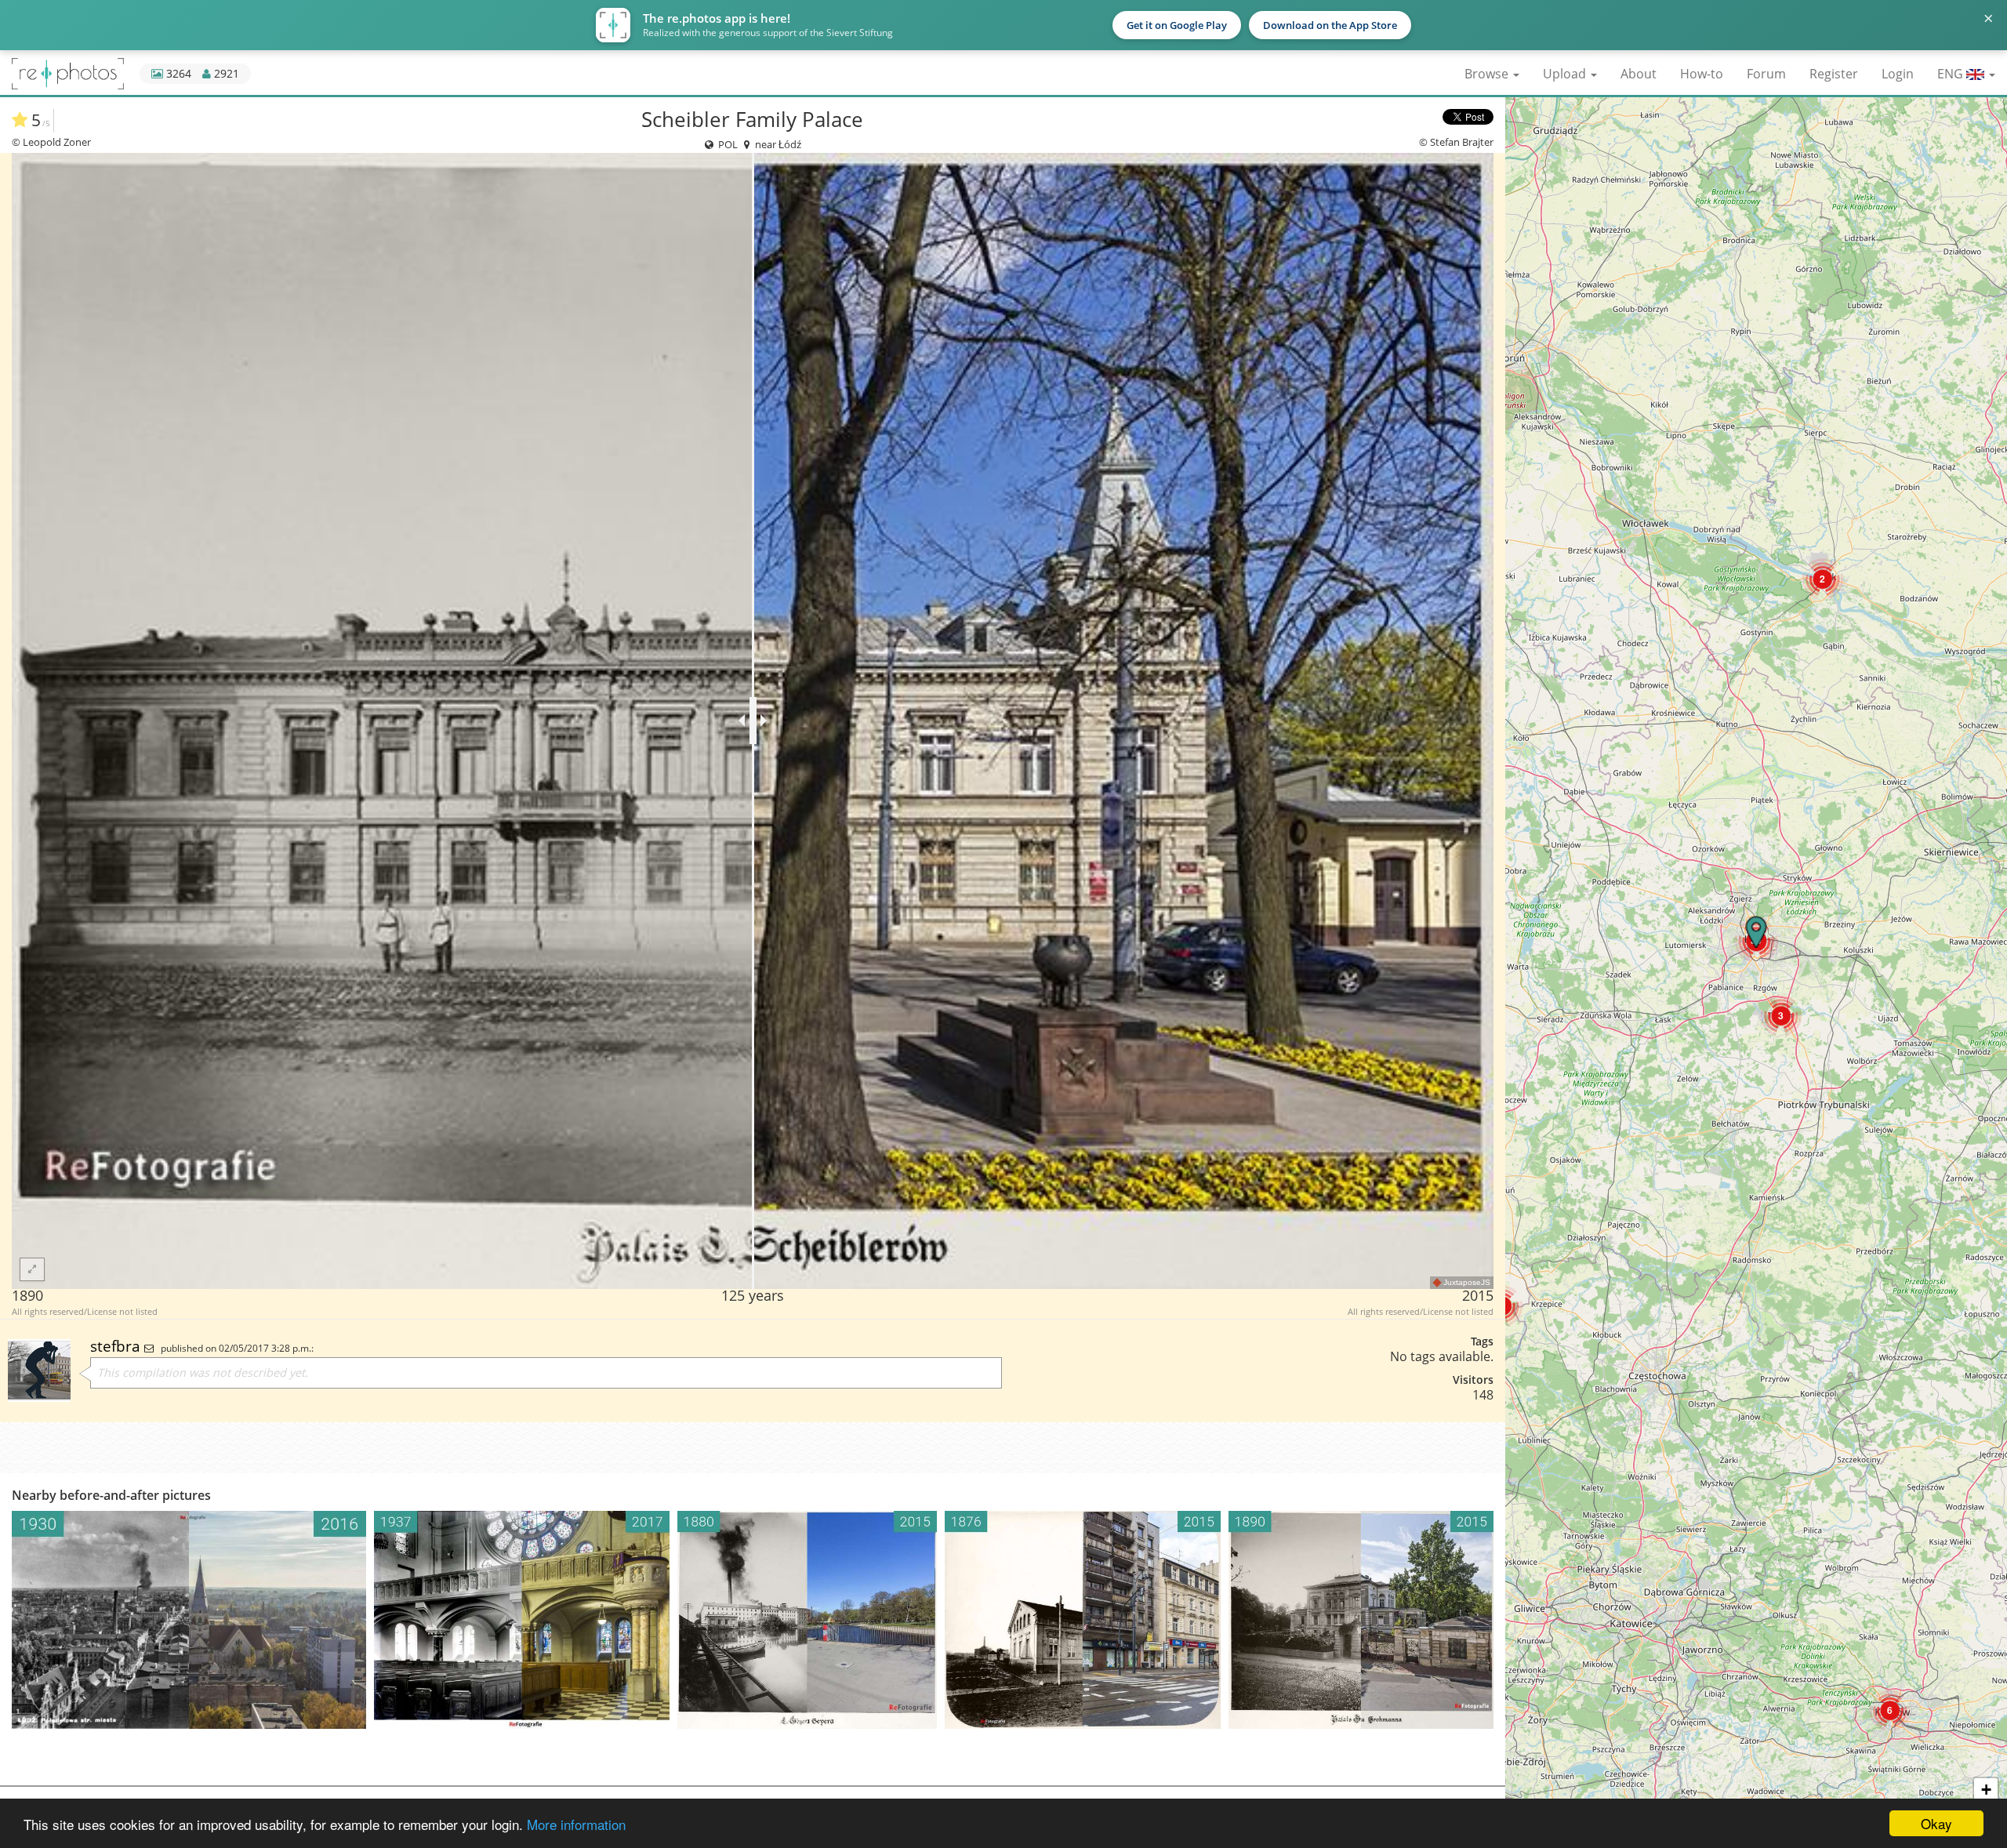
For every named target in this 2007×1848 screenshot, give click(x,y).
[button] (1890, 1710)
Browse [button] (1488, 74)
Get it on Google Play (1177, 25)
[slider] (753, 721)
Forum (1766, 74)
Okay (1936, 1823)
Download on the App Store (1330, 25)
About (1639, 74)
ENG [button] (1952, 74)
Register (1834, 74)
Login (1898, 74)
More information (576, 1824)
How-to (1702, 74)
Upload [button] (1566, 74)
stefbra (117, 1346)
